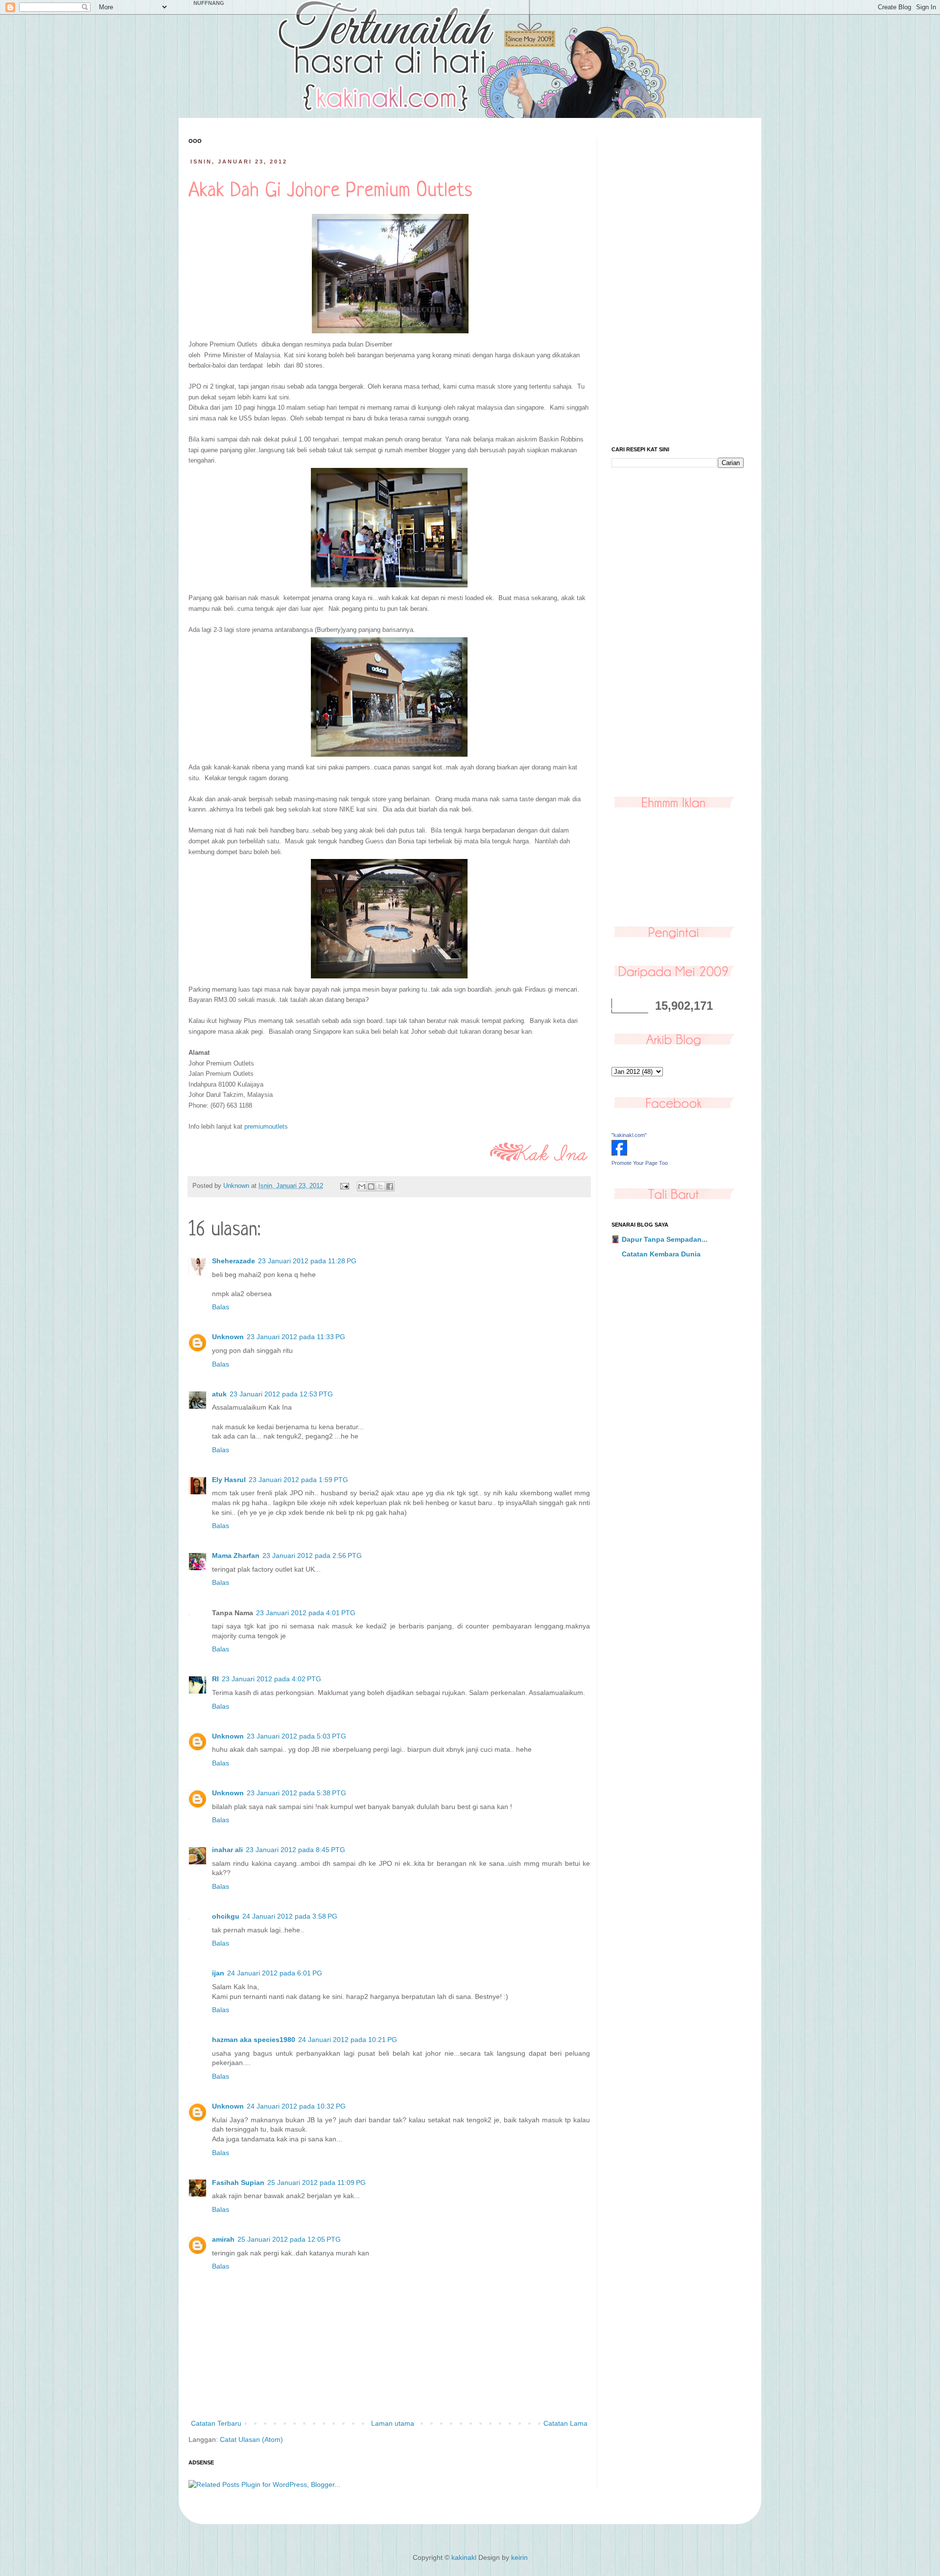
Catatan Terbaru (216, 2423)
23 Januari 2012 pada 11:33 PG (296, 1337)
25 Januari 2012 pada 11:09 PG (317, 2182)
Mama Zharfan (236, 1555)
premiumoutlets (265, 1126)
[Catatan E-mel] (344, 1186)
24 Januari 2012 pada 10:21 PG (348, 2040)
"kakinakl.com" (629, 1135)
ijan (218, 1973)
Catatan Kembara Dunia (661, 1254)
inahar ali (227, 1850)
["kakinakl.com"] (619, 1153)
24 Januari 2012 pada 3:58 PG (290, 1916)
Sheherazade (234, 1261)
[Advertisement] (678, 285)
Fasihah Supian (238, 2182)
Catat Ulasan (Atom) (251, 2439)
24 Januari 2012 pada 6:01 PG (275, 1973)
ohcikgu (226, 1916)
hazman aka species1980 (254, 2040)
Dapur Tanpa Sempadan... (665, 1239)
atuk (219, 1394)
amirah (223, 2239)
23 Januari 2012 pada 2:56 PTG (312, 1555)
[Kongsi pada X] (380, 1186)
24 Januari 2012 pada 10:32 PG (296, 2106)
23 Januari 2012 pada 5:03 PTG (296, 1736)
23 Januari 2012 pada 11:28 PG (307, 1261)
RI (215, 1679)
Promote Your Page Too (640, 1163)
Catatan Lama (565, 2423)
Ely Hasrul (229, 1480)
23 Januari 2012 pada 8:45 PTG (295, 1850)
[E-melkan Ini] (362, 1186)
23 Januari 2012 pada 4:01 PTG (306, 1613)
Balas (221, 1307)
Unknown (228, 1337)
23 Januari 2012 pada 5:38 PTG (296, 1793)
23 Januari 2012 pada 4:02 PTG (271, 1679)
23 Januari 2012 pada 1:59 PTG (298, 1480)
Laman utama (393, 2423)
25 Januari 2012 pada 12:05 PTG (289, 2239)
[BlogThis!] (371, 1186)
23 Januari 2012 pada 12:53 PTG (281, 1394)
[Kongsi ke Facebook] (390, 1186)
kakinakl (464, 2557)
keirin (519, 2557)
